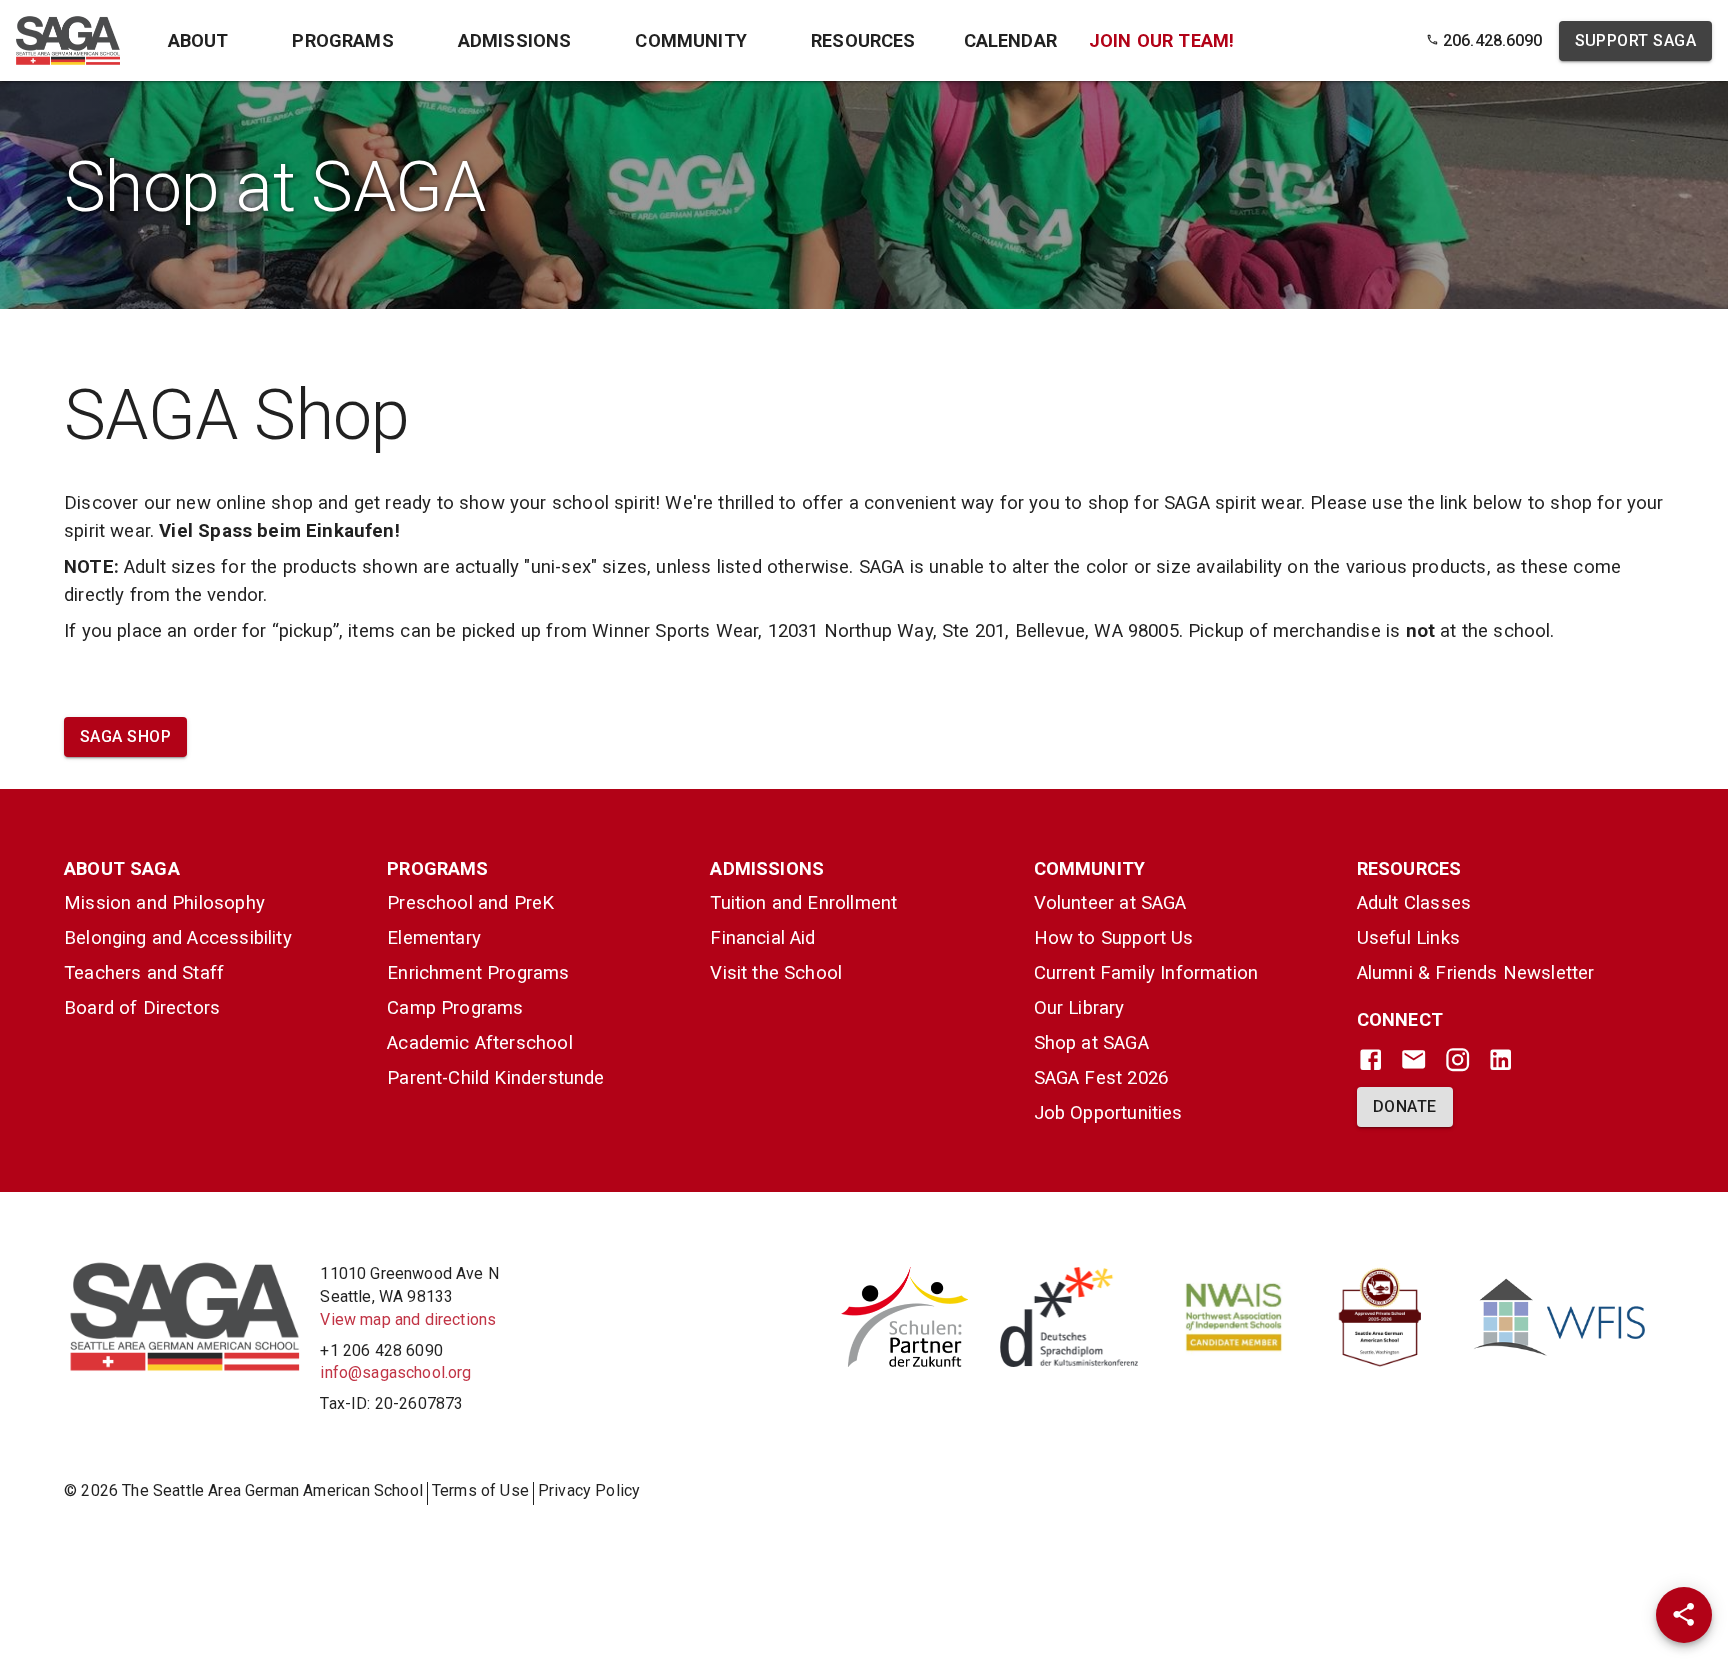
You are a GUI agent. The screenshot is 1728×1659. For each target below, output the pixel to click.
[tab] (198, 40)
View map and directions (408, 1319)
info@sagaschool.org (395, 1372)
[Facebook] (1370, 1059)
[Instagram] (1457, 1059)
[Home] (68, 40)
